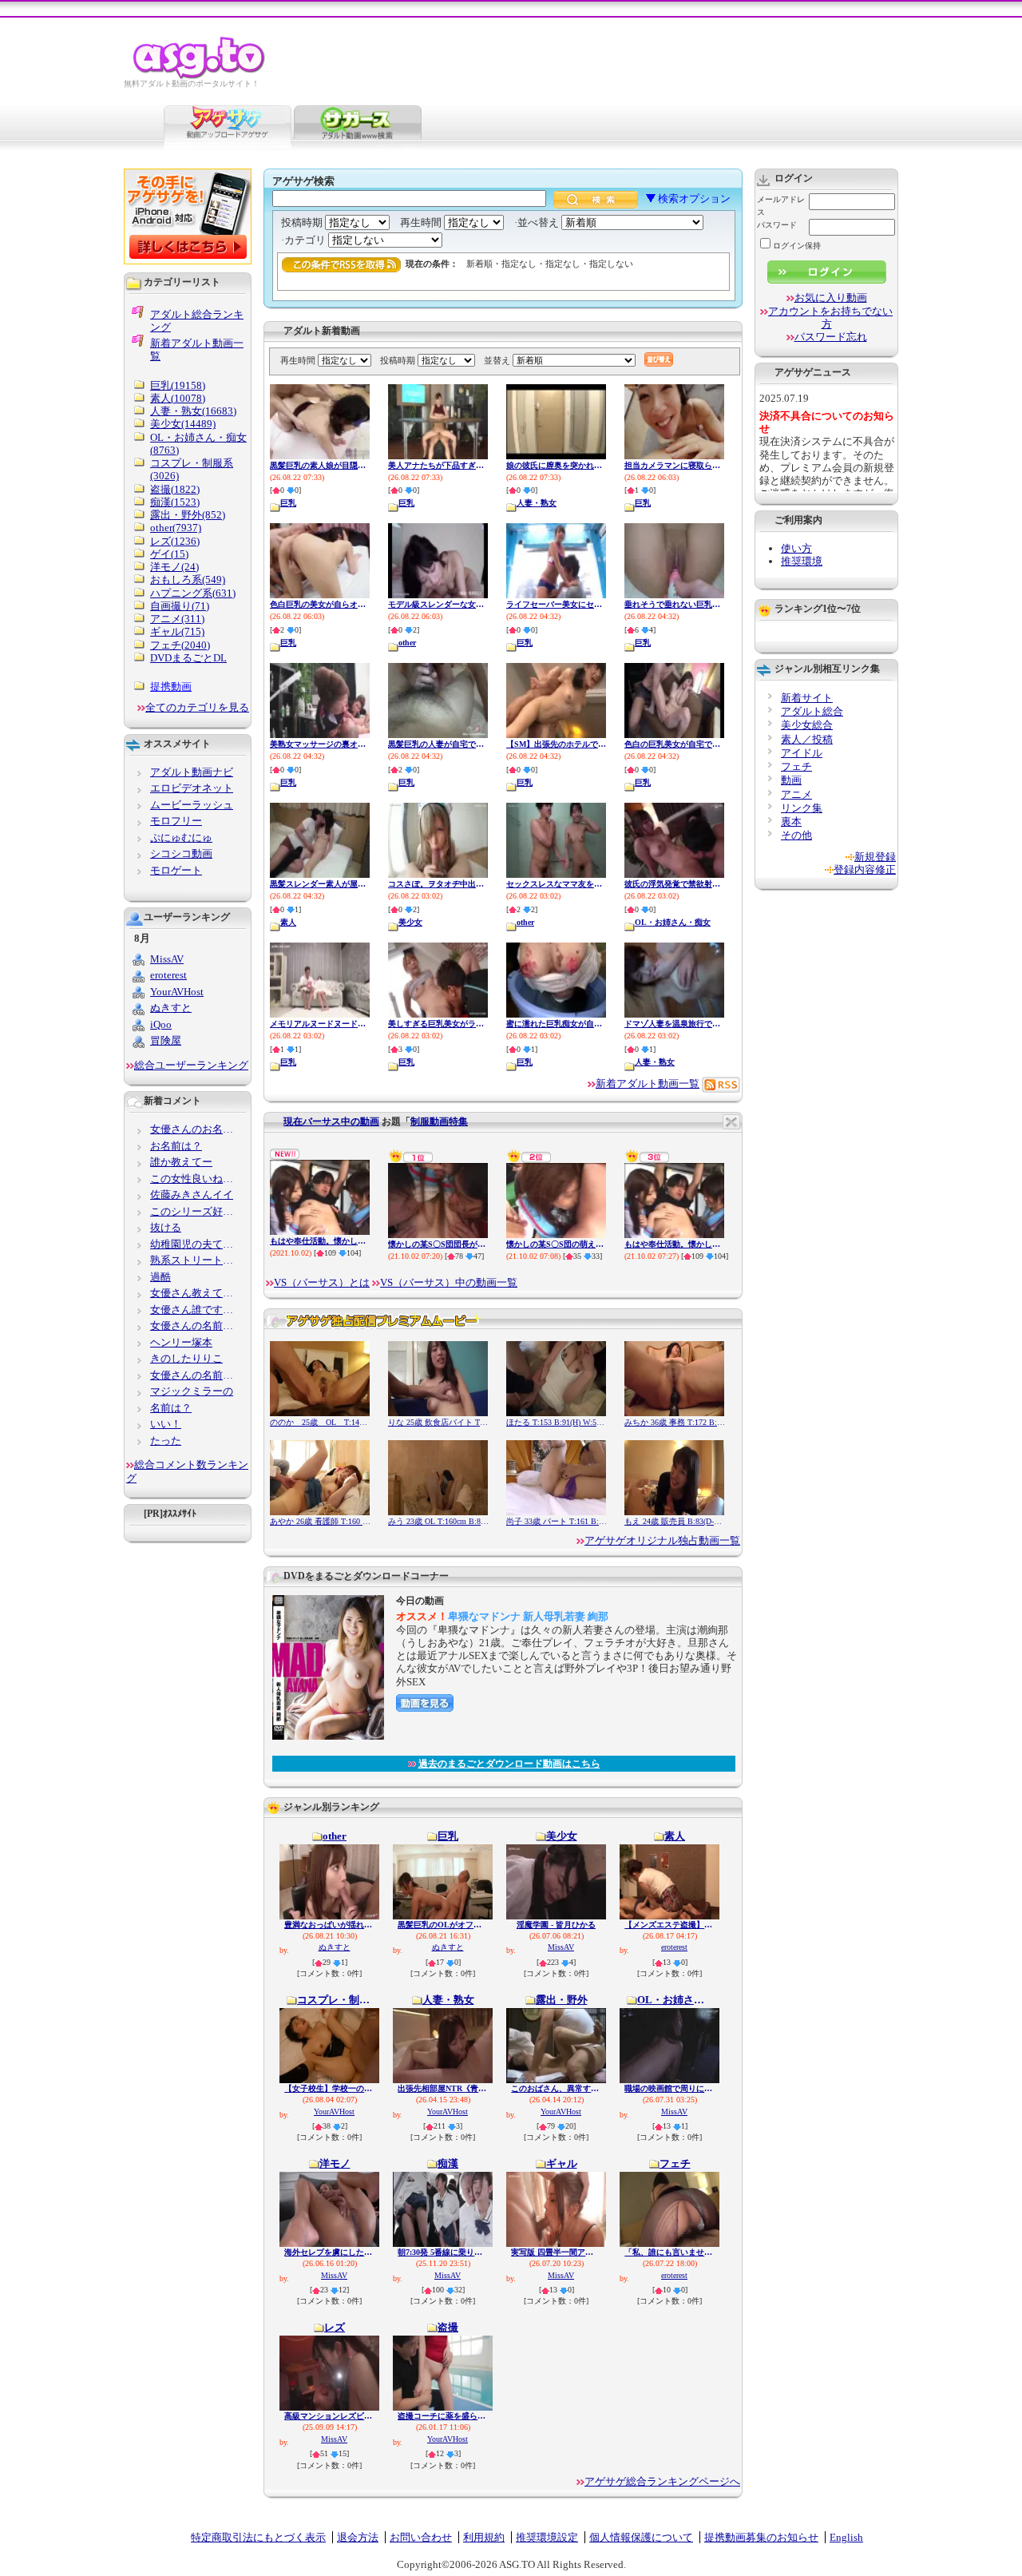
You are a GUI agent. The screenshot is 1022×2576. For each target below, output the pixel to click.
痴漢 (448, 2164)
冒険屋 (166, 1040)
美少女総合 (807, 725)
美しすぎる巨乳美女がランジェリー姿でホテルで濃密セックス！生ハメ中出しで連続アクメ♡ (438, 1024)
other (407, 643)
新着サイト (807, 698)
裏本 (791, 822)
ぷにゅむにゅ (181, 837)
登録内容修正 (865, 869)
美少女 (410, 922)
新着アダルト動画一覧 (648, 1084)
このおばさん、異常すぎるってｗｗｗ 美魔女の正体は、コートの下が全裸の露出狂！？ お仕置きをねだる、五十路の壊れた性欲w (556, 2088)
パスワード (777, 225)
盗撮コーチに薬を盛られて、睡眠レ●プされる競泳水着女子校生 (443, 2416)
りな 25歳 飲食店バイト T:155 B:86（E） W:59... (438, 1422)
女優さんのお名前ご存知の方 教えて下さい (195, 1129)
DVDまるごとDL (188, 658)
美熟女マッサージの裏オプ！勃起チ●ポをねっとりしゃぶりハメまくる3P (320, 744)
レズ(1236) (175, 541)
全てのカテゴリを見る (197, 707)
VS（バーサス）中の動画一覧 (449, 1282)
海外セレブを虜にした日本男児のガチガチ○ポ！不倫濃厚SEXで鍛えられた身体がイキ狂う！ (329, 2252)
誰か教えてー (181, 1162)
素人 (288, 922)
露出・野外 (562, 2000)
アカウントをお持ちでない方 (830, 318)
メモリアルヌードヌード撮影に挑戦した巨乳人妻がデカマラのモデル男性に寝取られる (320, 1024)
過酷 (160, 1277)
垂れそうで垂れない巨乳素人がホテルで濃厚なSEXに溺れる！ (675, 604)
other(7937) (176, 528)
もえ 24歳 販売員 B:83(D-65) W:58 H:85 (675, 1521)
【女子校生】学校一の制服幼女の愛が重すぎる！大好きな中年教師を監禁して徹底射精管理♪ (329, 2088)
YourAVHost (334, 2112)
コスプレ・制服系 (335, 2000)
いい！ (166, 1424)
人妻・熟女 (537, 503)
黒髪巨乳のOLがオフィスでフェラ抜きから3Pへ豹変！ (443, 1925)
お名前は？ (176, 1146)
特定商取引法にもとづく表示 (258, 2537)
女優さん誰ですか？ (195, 1310)
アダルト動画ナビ (192, 772)
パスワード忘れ (831, 337)
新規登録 (875, 857)
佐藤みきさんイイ (192, 1195)
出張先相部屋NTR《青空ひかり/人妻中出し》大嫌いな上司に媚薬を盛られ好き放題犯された (443, 2088)
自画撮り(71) (180, 606)
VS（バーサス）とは (322, 1282)
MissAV (561, 1947)
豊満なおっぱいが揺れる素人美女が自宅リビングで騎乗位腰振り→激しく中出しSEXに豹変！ (329, 1925)
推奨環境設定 (547, 2537)
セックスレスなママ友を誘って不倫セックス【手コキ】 (557, 884)
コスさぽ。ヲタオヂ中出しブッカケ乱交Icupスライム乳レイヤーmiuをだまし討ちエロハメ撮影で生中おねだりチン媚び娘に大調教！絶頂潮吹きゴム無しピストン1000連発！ (438, 884)
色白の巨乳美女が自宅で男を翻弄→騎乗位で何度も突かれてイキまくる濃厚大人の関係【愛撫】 (675, 744)
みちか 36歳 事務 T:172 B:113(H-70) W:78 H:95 (675, 1422)
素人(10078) (178, 398)
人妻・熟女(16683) (193, 411)
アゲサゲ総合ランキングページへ (662, 2481)
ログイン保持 (797, 246)
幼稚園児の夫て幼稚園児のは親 (195, 1244)
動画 (791, 780)
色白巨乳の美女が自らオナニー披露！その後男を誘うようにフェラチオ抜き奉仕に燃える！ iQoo (320, 604)
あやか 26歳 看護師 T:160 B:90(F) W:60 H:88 (320, 1521)
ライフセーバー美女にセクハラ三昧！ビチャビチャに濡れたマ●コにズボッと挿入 (557, 604)
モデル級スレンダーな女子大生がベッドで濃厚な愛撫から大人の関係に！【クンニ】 (438, 604)
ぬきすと (335, 1947)
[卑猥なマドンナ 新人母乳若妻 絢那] (328, 1737)
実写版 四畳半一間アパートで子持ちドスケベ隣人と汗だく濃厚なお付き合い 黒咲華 (556, 2252)
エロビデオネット (192, 788)
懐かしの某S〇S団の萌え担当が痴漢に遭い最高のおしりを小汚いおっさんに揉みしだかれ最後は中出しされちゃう (557, 1244)
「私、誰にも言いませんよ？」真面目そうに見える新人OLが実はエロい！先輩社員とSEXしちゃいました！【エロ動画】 (669, 2252)
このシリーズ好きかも (195, 1211)
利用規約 (484, 2537)
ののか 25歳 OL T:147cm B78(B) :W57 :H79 (320, 1422)
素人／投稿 (807, 739)
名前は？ (171, 1408)
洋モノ (335, 2164)
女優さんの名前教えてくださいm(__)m (195, 1326)
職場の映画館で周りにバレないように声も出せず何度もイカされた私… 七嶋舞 (669, 2088)
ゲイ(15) (169, 554)
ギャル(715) (177, 631)
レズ (335, 2328)
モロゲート (176, 870)
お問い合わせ (421, 2537)
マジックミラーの (192, 1391)
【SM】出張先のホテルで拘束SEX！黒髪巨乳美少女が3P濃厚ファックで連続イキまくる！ (557, 744)
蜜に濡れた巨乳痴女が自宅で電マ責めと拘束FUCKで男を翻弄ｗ (557, 1024)
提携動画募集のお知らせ (761, 2537)
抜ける (166, 1227)
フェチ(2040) (180, 645)
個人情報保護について (641, 2537)
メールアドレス (781, 206)
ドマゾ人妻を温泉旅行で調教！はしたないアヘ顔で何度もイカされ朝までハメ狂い (675, 1024)
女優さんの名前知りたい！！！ (195, 1375)
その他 (796, 835)
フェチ (675, 2164)
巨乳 (288, 503)
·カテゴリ (305, 240)
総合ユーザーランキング (191, 1065)
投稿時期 (302, 222)
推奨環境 (802, 561)
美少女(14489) (183, 424)
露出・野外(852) (188, 515)
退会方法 (358, 2537)
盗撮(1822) (175, 489)
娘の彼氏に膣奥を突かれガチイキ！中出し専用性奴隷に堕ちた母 (557, 465)
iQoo (161, 1024)
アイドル (802, 753)
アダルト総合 (812, 711)
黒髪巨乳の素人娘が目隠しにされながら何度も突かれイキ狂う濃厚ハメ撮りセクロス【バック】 (320, 465)
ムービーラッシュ (192, 805)
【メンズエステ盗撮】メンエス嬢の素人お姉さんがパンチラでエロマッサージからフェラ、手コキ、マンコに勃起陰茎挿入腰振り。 (669, 1925)
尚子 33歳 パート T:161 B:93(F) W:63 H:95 (557, 1521)
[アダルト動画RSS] (721, 1084)
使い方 (796, 548)
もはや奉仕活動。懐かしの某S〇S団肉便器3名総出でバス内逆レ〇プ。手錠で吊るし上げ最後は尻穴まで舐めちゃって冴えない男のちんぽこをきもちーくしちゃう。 (320, 1241)
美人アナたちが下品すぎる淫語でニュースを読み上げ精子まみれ (438, 465)
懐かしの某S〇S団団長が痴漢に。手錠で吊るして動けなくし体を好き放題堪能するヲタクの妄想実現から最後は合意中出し (438, 1244)
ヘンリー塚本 (181, 1342)
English (846, 2537)
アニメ (796, 794)
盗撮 (448, 2328)
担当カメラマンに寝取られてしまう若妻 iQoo (675, 465)
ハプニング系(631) (193, 593)
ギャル (562, 2164)
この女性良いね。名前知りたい (195, 1179)
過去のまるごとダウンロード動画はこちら (509, 1764)
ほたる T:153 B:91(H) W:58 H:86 (557, 1422)
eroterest (674, 1947)
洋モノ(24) (174, 567)
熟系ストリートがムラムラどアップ (195, 1260)
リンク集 (802, 808)
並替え (497, 360)
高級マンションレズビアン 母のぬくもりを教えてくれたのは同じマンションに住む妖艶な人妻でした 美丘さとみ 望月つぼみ (329, 2416)
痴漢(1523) (175, 502)
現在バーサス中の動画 (331, 1121)
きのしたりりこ (186, 1358)
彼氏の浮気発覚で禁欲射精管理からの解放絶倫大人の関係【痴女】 (675, 884)
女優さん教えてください (195, 1293)
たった (166, 1441)
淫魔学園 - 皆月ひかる (556, 1925)
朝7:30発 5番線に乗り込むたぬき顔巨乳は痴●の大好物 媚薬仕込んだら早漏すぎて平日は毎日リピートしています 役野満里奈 (443, 2252)
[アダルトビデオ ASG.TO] (200, 76)
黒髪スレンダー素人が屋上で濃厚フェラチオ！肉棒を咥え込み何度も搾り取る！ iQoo (320, 884)
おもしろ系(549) (188, 580)
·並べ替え (538, 222)
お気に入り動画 (831, 298)
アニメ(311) (177, 619)
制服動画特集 (439, 1121)
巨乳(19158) (178, 385)
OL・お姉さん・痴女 (673, 922)
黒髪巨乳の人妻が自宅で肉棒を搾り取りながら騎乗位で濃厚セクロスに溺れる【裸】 (438, 744)
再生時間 (421, 222)
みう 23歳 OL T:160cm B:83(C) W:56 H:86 (438, 1521)
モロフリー (176, 821)
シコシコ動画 (181, 853)
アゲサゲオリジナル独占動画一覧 (662, 1540)
